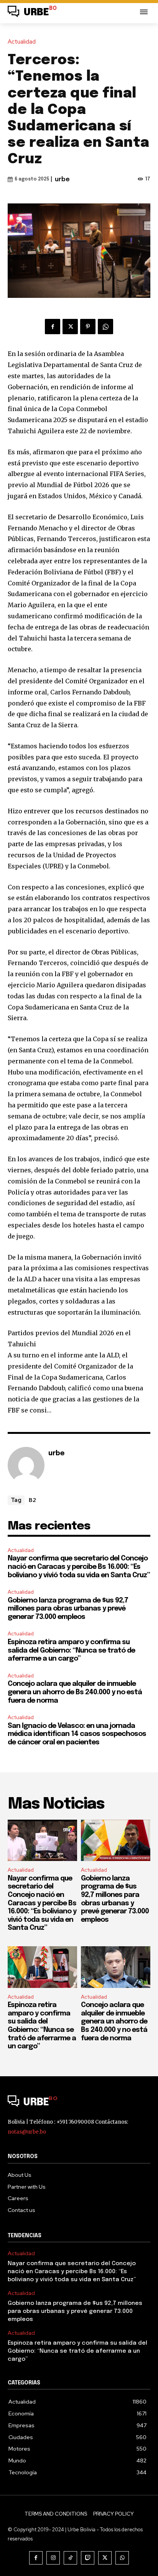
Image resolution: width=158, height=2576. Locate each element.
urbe (62, 180)
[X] (70, 327)
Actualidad (22, 42)
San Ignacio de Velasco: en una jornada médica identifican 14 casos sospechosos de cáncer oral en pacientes (77, 1734)
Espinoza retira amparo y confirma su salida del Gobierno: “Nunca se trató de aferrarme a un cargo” (71, 1650)
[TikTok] (70, 2558)
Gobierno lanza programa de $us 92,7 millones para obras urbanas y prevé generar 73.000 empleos (68, 1609)
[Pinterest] (88, 327)
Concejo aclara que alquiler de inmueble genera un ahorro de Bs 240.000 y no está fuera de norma (75, 1692)
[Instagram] (53, 2558)
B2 (32, 1500)
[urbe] (26, 1465)
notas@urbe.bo (27, 2132)
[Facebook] (53, 327)
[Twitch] (88, 2558)
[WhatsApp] (105, 327)
